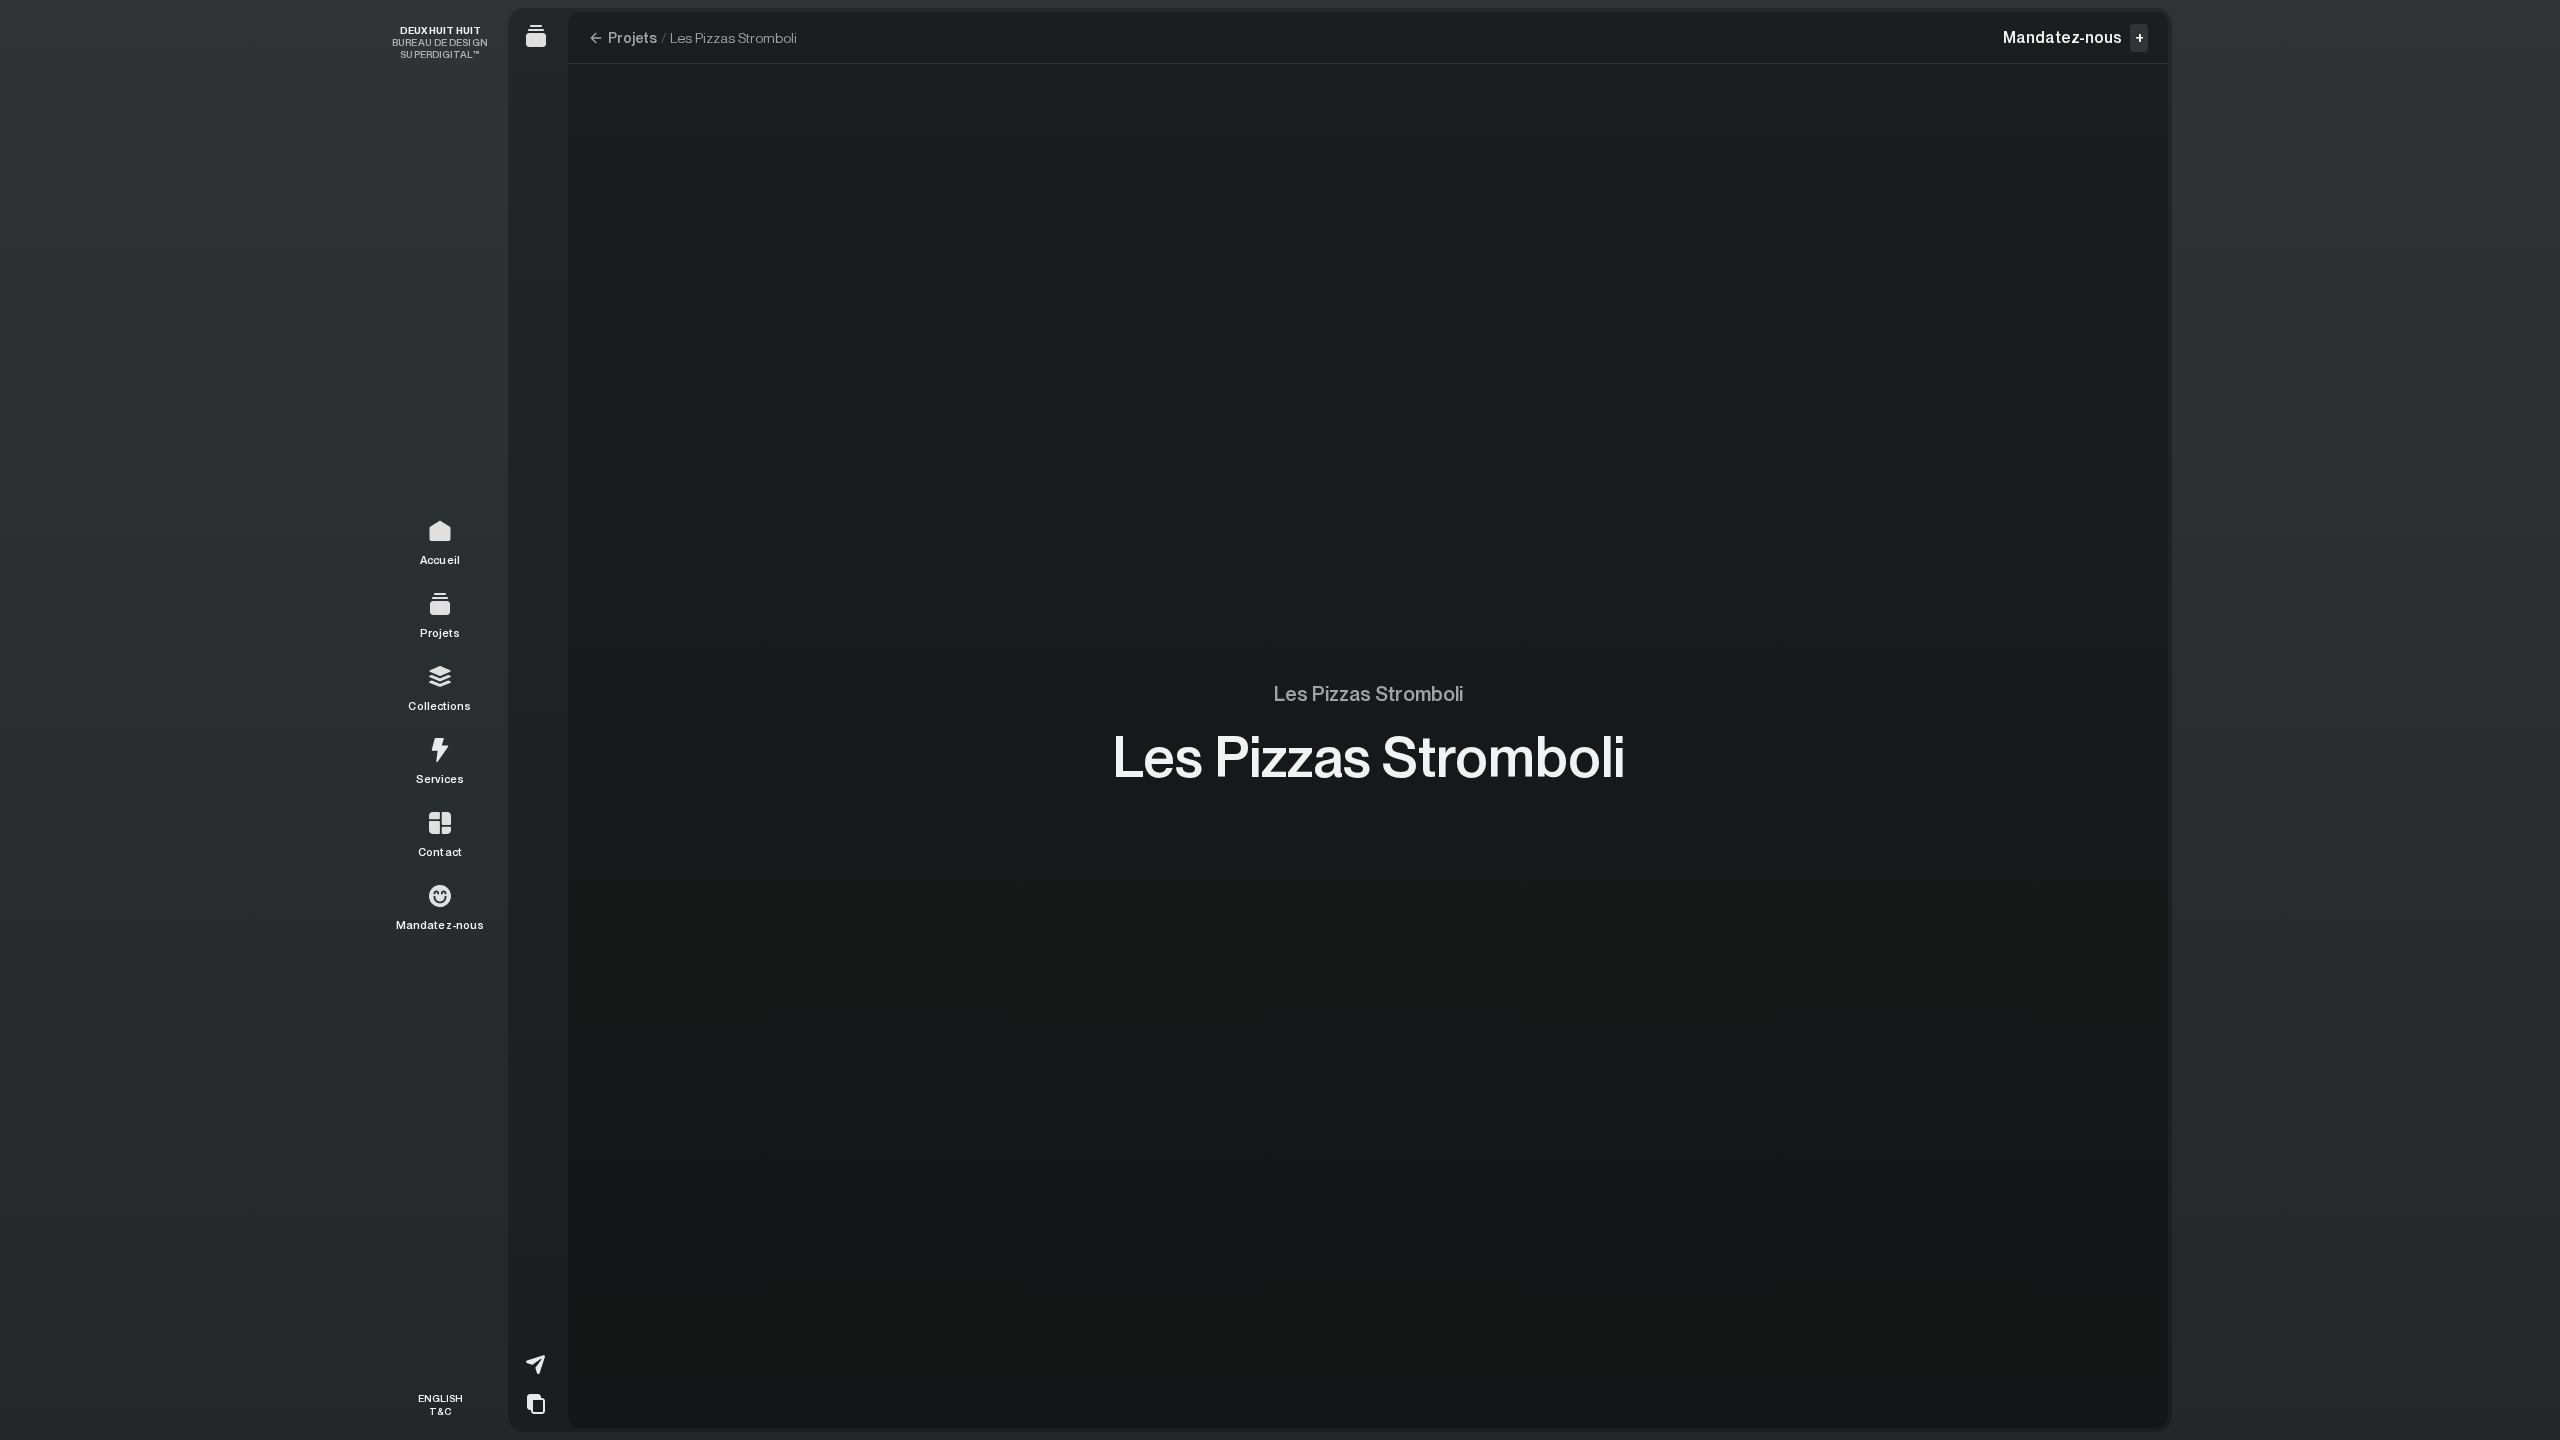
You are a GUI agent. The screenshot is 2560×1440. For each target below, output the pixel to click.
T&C (440, 1410)
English (440, 1398)
